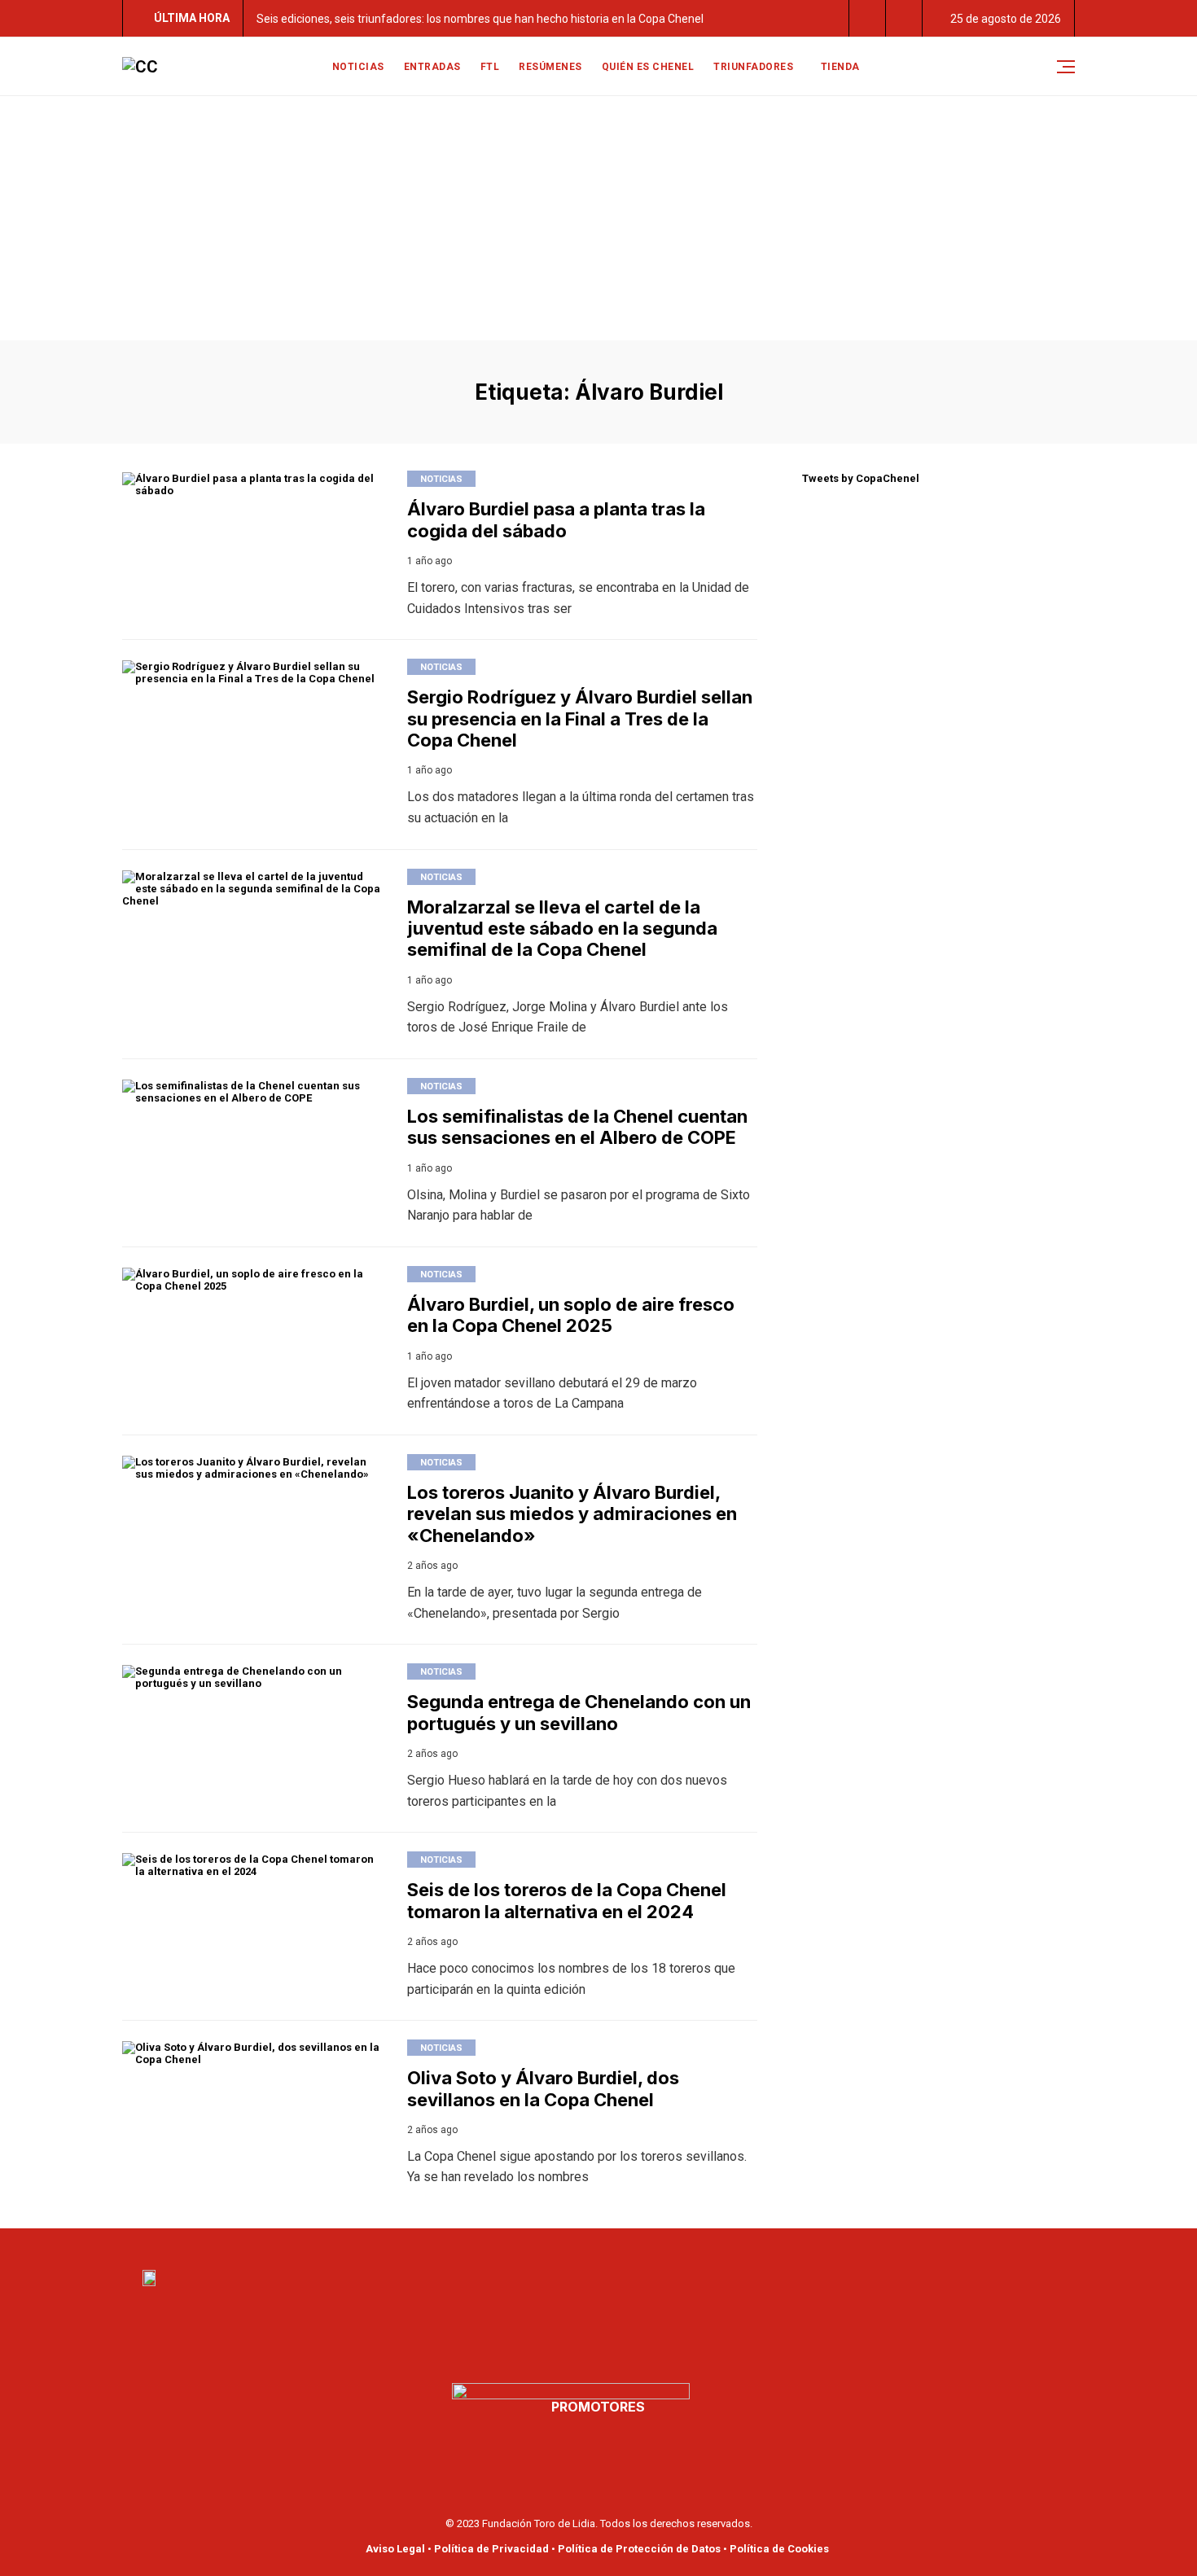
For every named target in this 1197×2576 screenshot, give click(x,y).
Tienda (840, 67)
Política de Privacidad (491, 2549)
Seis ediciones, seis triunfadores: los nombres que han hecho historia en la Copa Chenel (480, 19)
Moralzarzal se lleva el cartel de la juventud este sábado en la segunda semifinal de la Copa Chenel (562, 929)
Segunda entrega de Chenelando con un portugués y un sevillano (579, 1712)
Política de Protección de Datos (639, 2549)
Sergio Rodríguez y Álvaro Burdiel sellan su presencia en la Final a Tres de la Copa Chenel (580, 718)
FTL (490, 67)
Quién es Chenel (648, 67)
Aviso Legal (395, 2549)
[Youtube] (589, 2244)
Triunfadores (753, 67)
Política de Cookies (779, 2549)
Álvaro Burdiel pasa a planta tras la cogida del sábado (556, 519)
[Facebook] (568, 2244)
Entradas (432, 67)
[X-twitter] (609, 2244)
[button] (868, 18)
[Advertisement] (598, 218)
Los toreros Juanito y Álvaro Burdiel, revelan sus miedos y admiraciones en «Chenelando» (572, 1514)
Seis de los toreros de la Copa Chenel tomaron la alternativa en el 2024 (567, 1900)
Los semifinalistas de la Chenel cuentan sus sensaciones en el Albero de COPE (577, 1127)
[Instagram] (629, 2244)
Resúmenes (550, 67)
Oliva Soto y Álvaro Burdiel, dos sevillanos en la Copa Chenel (543, 2088)
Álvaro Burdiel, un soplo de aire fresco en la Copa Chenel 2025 (571, 1315)
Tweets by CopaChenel (861, 478)
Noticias (358, 67)
